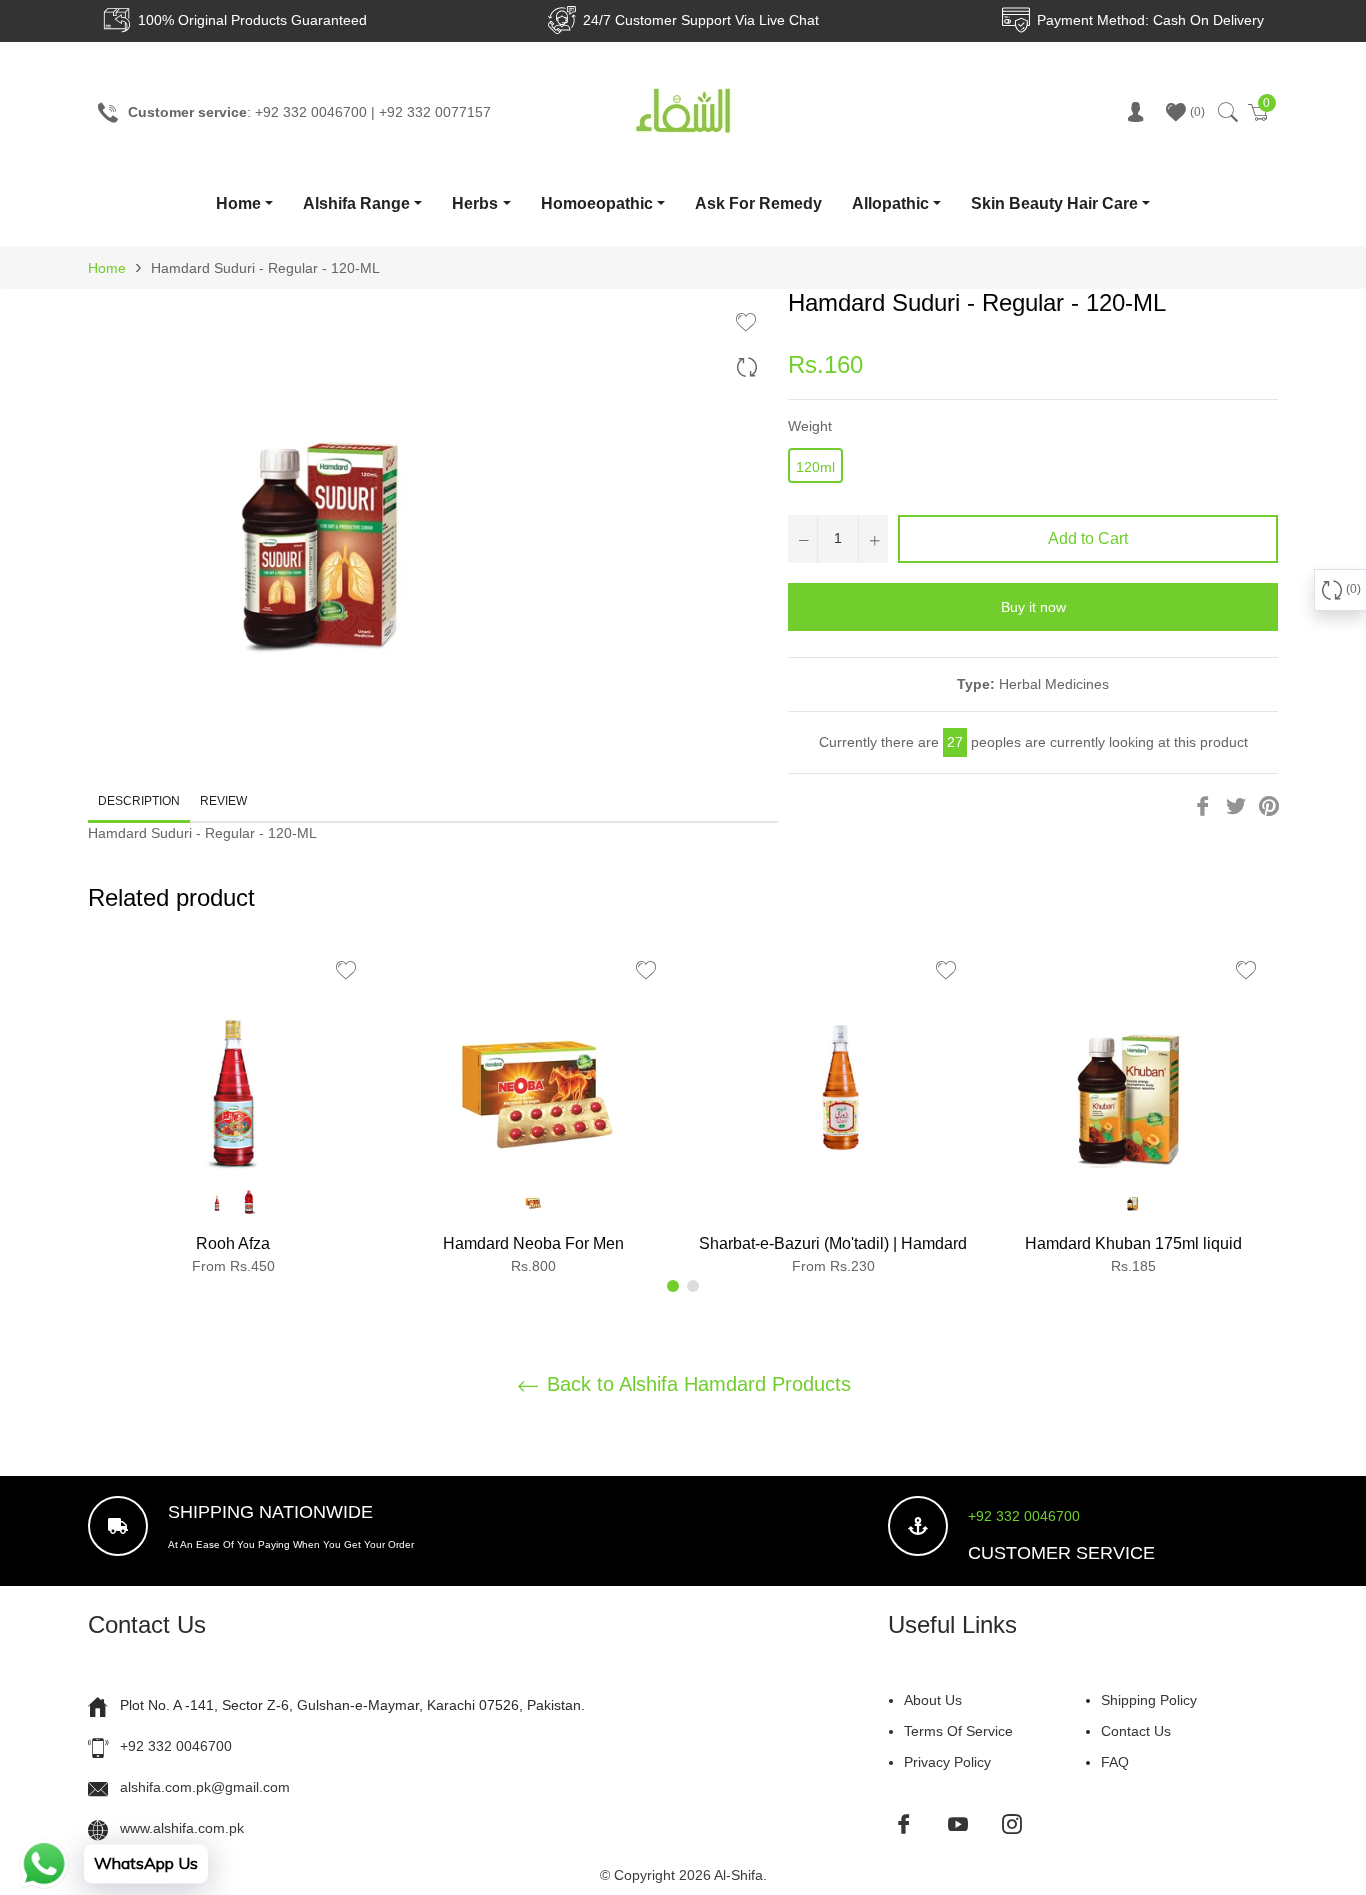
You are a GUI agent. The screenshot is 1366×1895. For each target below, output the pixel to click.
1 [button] (673, 1286)
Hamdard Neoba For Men (533, 1243)
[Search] (1226, 112)
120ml (815, 467)
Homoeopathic (597, 203)
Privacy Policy (947, 1762)
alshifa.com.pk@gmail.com (205, 1787)
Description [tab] (139, 801)
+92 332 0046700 (1024, 1516)
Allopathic (890, 203)
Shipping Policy (1149, 1700)
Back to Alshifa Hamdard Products (696, 1384)
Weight (810, 426)
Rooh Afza (233, 1243)
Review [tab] (225, 801)
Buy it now (1033, 607)
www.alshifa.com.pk (182, 1828)
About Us (933, 1700)
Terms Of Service (958, 1731)
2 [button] (693, 1286)
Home (238, 203)
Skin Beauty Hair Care (1054, 203)
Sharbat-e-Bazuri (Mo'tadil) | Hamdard (833, 1243)
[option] (233, 1114)
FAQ (1115, 1762)
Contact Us (1136, 1731)
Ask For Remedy (758, 203)
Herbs (475, 203)
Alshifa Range (356, 203)
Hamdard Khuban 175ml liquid (1133, 1243)
